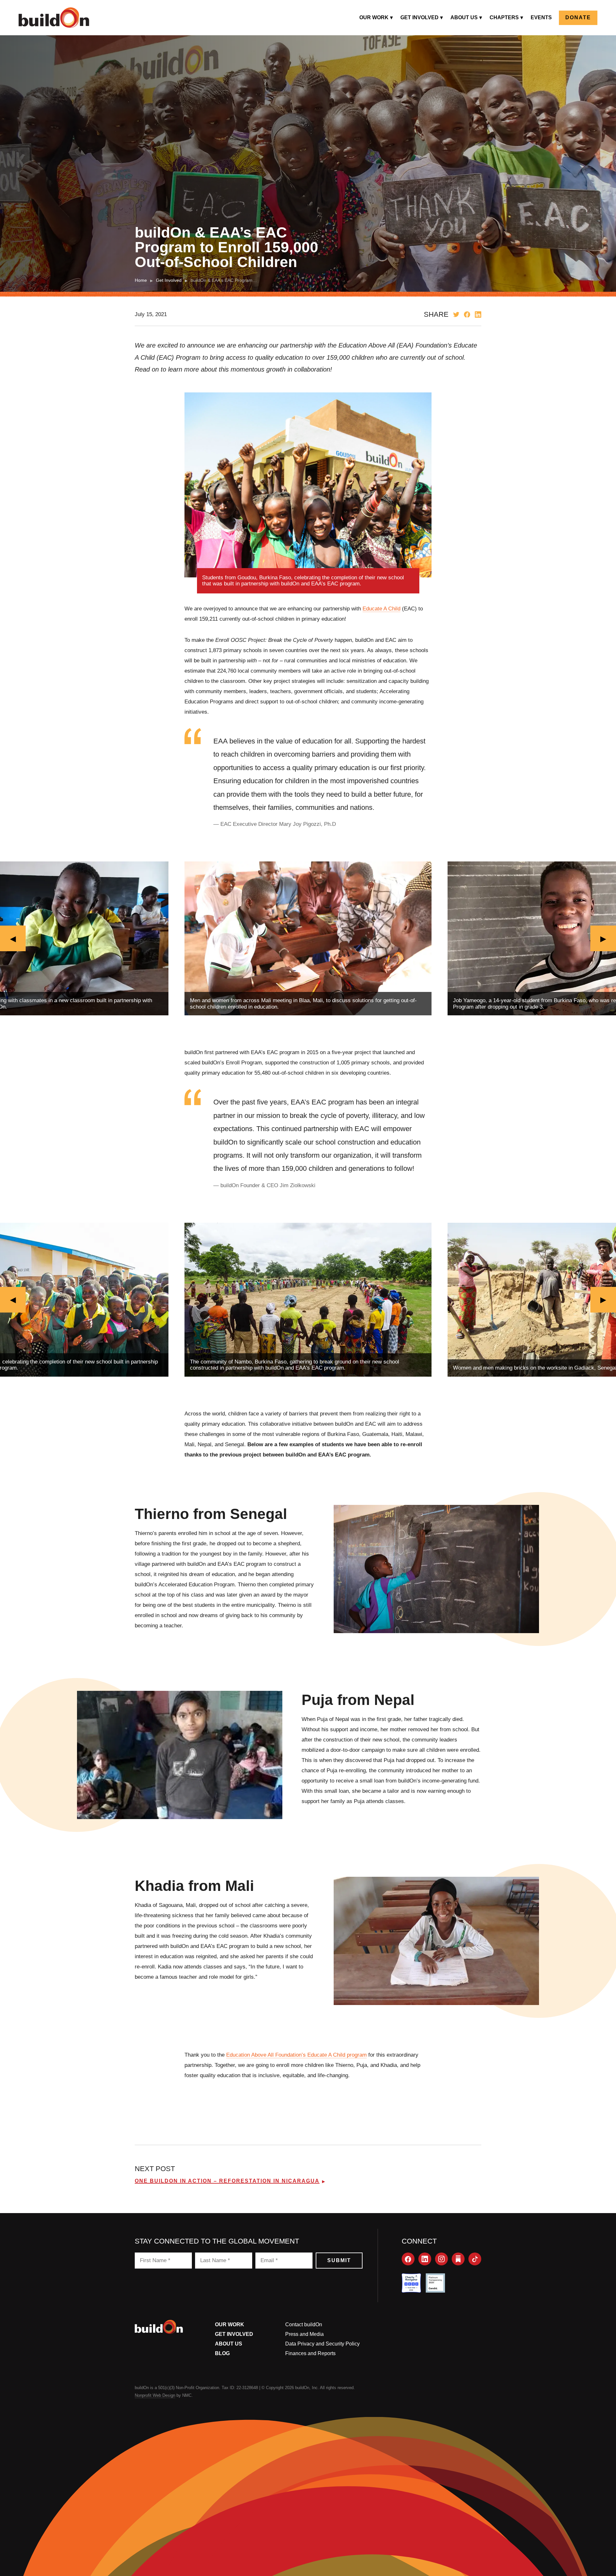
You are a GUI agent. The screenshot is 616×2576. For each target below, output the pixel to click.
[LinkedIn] (425, 2259)
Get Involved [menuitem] (419, 17)
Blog (222, 2353)
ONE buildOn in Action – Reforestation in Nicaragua (227, 2181)
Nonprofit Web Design (155, 2395)
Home (141, 280)
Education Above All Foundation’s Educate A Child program (296, 2055)
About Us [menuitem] (464, 17)
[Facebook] (408, 2259)
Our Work (230, 2324)
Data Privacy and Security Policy (322, 2344)
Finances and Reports (310, 2353)
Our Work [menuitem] (374, 17)
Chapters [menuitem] (504, 17)
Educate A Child (381, 609)
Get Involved (169, 280)
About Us (229, 2344)
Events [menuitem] (541, 17)
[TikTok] (475, 2259)
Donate (578, 17)
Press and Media (304, 2334)
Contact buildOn (304, 2324)
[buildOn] (54, 18)
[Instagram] (441, 2259)
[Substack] (458, 2259)
